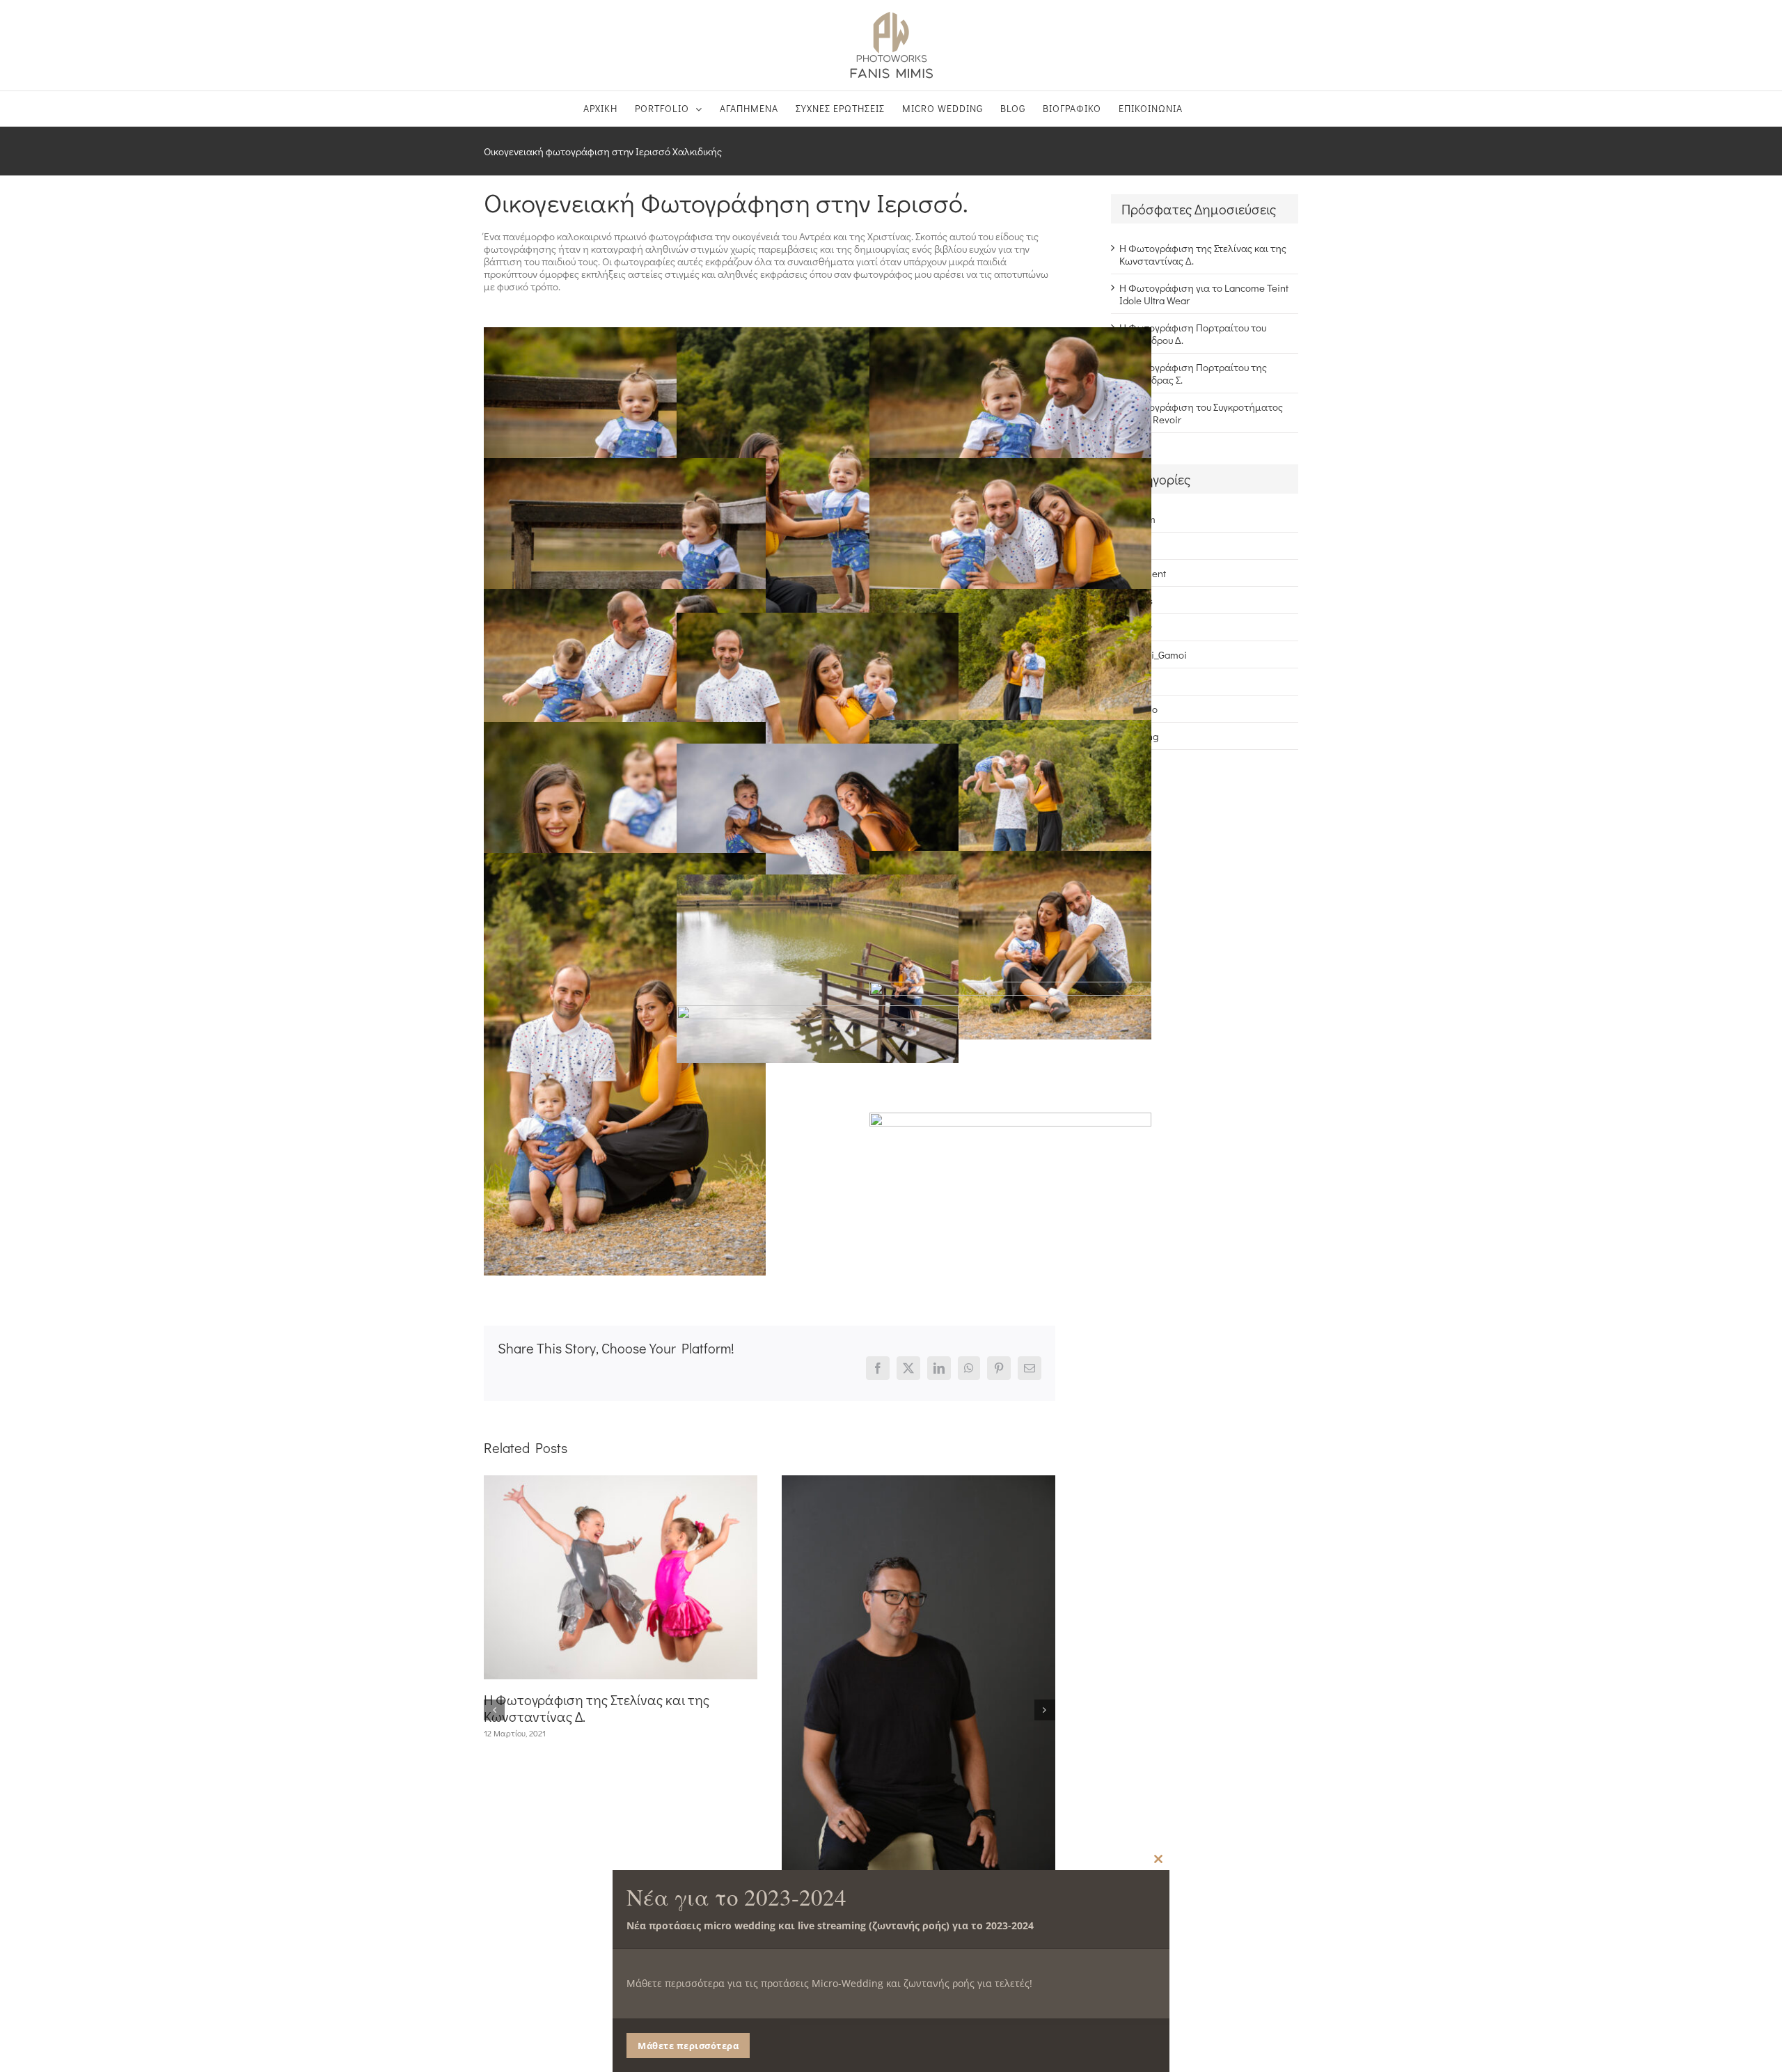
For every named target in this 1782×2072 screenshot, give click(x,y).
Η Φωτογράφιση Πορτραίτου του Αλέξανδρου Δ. (1193, 333)
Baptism (1137, 519)
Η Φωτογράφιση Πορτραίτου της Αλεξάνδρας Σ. (1193, 373)
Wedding (1139, 736)
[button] (494, 1710)
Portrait (1135, 682)
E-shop (1135, 546)
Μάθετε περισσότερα (688, 2046)
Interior (1136, 627)
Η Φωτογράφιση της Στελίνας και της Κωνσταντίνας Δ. (597, 1708)
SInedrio (1138, 709)
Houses (1136, 600)
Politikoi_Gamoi (1153, 654)
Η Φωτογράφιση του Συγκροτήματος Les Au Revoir (1201, 413)
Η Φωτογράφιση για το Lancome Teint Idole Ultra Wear (1204, 294)
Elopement (1143, 573)
